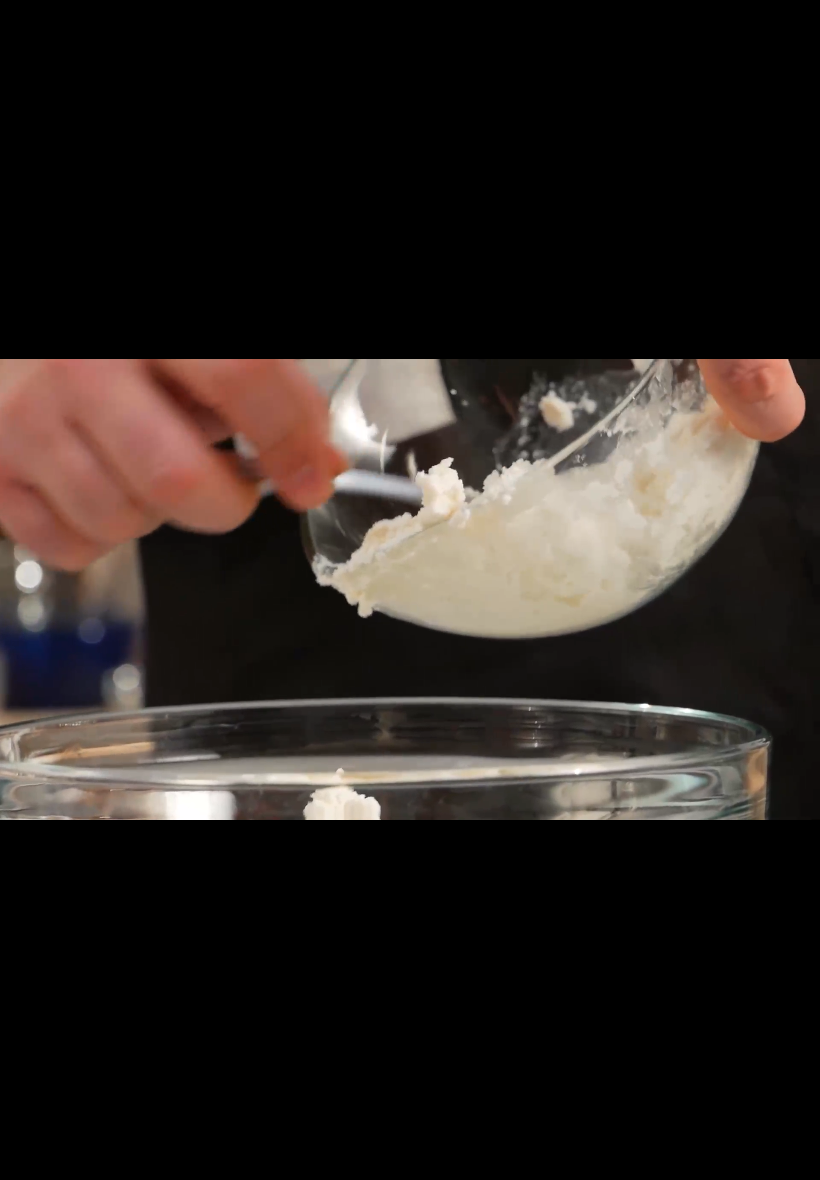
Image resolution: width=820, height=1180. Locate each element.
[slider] (122, 1157)
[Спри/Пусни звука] (796, 1160)
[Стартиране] (23, 1160)
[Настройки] (796, 25)
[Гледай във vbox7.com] (759, 1160)
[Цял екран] (722, 1160)
